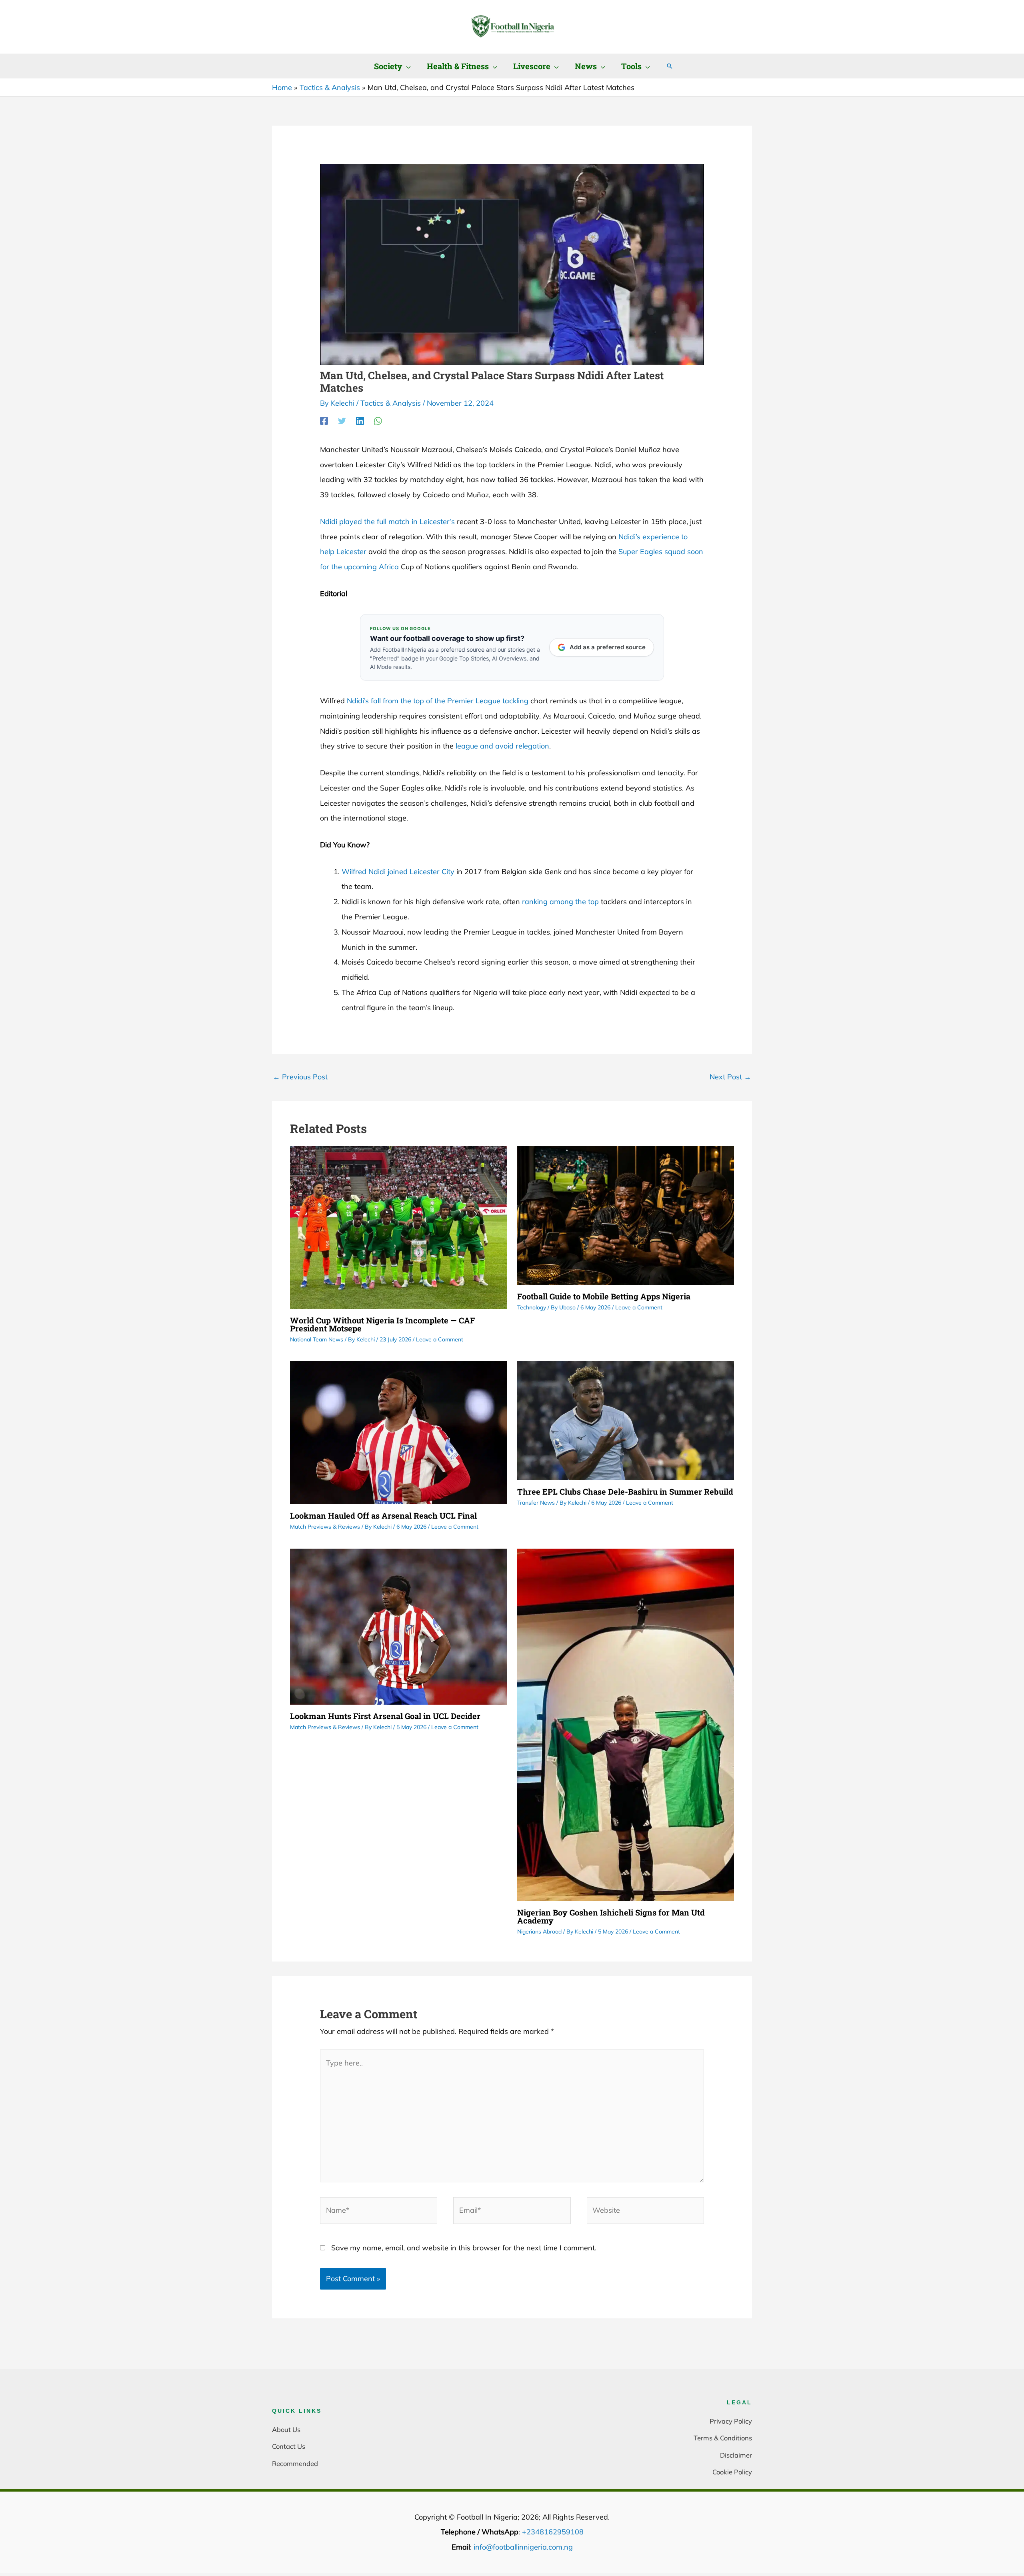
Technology (532, 1307)
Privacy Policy (731, 2421)
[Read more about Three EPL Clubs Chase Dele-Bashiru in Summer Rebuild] (626, 1420)
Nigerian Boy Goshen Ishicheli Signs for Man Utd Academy (611, 1916)
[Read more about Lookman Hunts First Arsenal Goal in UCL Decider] (399, 1626)
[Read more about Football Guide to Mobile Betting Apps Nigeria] (626, 1215)
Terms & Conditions (723, 2438)
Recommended (295, 2463)
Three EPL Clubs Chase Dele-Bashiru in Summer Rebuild (625, 1491)
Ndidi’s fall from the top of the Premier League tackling (438, 701)
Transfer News (536, 1503)
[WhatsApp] (378, 420)
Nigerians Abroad (539, 1931)
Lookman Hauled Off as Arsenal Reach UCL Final (383, 1515)
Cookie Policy (732, 2472)
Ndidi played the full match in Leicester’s (387, 521)
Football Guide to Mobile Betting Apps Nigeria (604, 1296)
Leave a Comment (440, 1339)
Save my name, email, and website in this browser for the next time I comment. (464, 2248)
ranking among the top (560, 902)
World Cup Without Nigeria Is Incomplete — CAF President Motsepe (382, 1324)
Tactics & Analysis (391, 403)
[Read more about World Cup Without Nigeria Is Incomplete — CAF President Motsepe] (399, 1227)
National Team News (317, 1339)
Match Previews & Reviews (325, 1527)
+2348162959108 (553, 2532)
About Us (286, 2429)
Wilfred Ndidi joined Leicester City (398, 872)
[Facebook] (324, 420)
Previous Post (300, 1077)
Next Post (730, 1077)
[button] (407, 66)
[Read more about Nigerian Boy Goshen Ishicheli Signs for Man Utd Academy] (626, 1724)
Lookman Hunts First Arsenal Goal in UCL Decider (385, 1716)
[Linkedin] (360, 420)
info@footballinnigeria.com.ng (523, 2547)
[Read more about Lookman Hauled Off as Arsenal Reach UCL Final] (399, 1432)
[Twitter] (342, 420)
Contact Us (289, 2446)
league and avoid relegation (502, 746)
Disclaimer (736, 2455)
